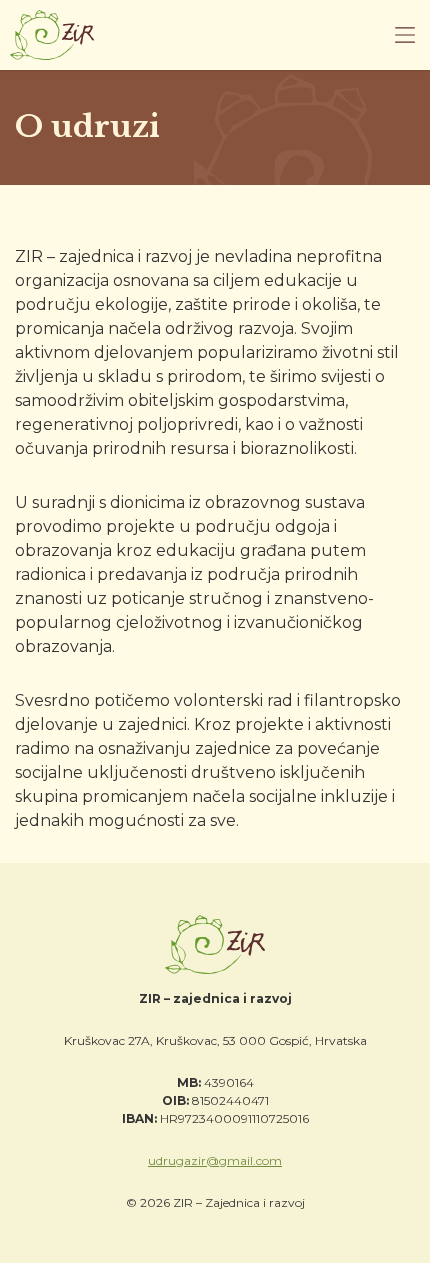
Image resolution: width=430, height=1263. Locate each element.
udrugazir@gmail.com (215, 1160)
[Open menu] (405, 35)
